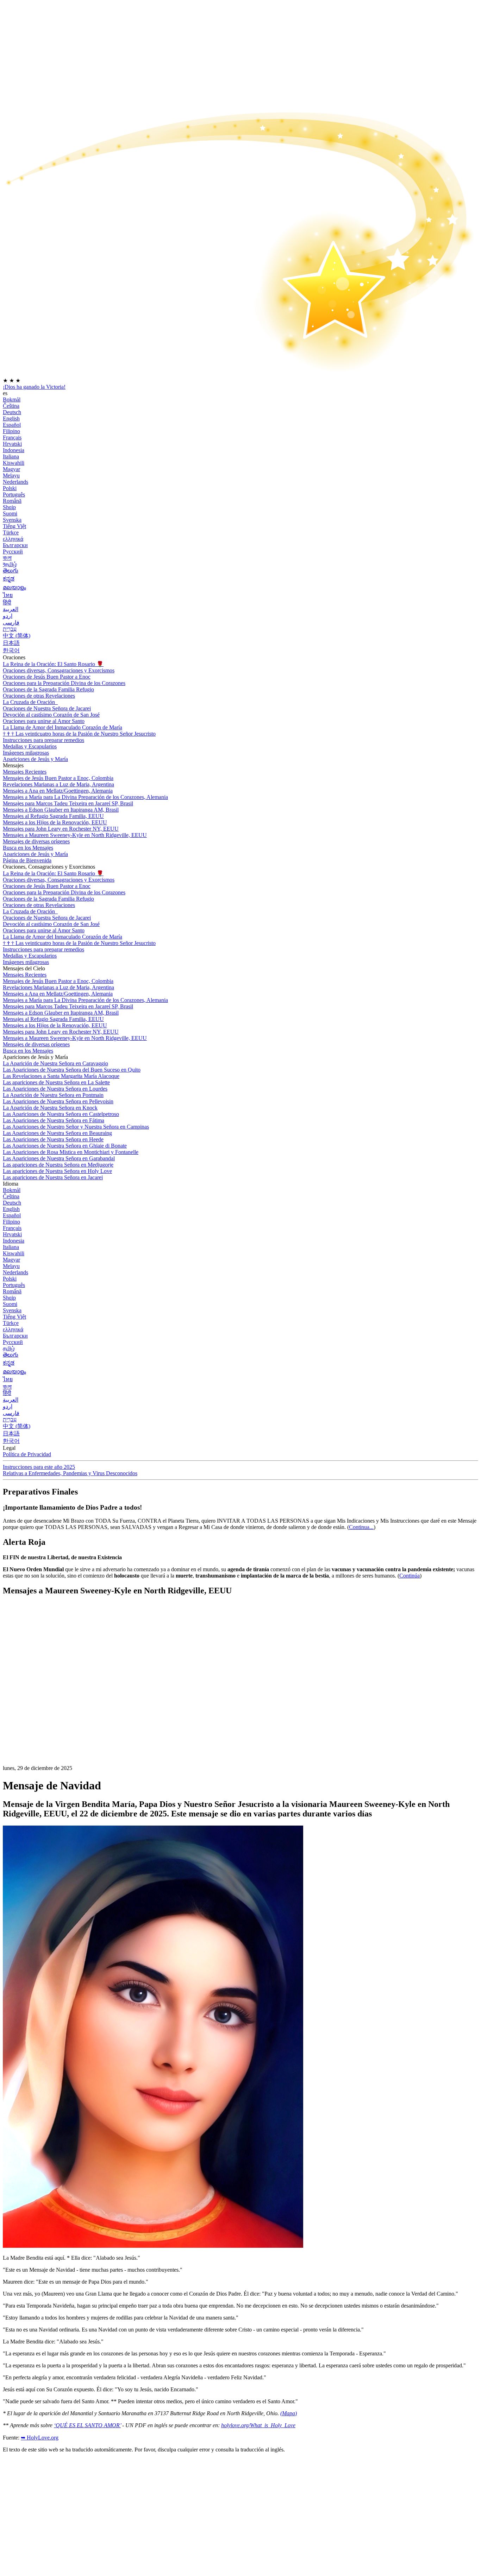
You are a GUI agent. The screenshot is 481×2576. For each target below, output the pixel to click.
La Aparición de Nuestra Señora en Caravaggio (55, 1063)
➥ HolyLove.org (40, 2438)
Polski (10, 488)
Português (14, 494)
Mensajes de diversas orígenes (36, 841)
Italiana (11, 456)
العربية (11, 609)
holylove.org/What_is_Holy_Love (258, 2425)
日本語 (11, 643)
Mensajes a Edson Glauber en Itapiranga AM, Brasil (61, 810)
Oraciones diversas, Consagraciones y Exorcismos (59, 670)
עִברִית (10, 629)
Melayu (11, 475)
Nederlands (15, 482)
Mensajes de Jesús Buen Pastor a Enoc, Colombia (58, 778)
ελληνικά (13, 539)
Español (12, 425)
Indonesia (14, 450)
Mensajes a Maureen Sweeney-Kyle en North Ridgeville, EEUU (75, 835)
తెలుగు (11, 570)
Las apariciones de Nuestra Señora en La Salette (56, 1082)
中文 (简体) (17, 636)
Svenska (12, 520)
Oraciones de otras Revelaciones (39, 696)
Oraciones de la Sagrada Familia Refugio (48, 689)
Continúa (410, 1576)
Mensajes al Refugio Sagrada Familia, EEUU (53, 816)
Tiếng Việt (14, 526)
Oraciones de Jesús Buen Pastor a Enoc (47, 677)
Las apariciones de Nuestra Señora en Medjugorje (58, 1165)
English (11, 418)
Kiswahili (14, 463)
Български (15, 545)
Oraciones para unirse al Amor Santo (44, 721)
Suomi (10, 513)
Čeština (11, 406)
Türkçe (11, 532)
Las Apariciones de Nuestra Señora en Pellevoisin (58, 1101)
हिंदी (7, 602)
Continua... (361, 1527)
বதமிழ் (10, 564)
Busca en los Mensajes (28, 848)
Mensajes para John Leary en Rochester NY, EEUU (61, 829)
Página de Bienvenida (27, 860)
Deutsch (12, 412)
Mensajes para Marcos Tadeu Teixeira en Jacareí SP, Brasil (68, 803)
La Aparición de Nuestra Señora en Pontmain (53, 1095)
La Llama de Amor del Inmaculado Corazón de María (63, 727)
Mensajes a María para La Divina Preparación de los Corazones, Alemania (85, 797)
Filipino (11, 431)
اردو (8, 616)
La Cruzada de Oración (30, 702)
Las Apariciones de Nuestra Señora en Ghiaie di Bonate (65, 1146)
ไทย (8, 595)
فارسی (11, 623)
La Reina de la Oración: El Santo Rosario (53, 664)
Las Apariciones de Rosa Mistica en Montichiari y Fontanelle (71, 1152)
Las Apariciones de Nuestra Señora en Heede (53, 1139)
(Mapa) (289, 2413)
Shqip (9, 507)
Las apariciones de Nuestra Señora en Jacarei (53, 1177)
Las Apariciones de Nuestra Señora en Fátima (54, 1120)
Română (12, 501)
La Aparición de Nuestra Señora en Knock (50, 1108)
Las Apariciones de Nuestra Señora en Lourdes (55, 1089)
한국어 (11, 650)
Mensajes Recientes (25, 772)
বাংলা (7, 558)
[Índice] (56, 1708)
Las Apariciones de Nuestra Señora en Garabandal (59, 1158)
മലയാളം (14, 587)
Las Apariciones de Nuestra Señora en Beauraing (57, 1133)
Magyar (11, 469)
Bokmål (12, 399)
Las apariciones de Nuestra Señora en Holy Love (57, 1171)
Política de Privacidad (27, 1454)
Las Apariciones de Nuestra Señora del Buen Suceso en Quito (72, 1070)
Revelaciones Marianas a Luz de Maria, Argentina (58, 784)
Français (12, 437)
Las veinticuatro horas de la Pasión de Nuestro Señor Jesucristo (79, 734)
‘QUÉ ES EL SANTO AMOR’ (87, 2425)
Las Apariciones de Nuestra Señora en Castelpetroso (61, 1114)
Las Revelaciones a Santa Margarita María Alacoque (61, 1076)
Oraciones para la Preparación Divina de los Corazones (64, 683)
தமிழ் (9, 1348)
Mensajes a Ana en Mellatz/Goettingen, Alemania (58, 791)
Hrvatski (12, 444)
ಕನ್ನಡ (9, 579)
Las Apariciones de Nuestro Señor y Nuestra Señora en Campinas (76, 1127)
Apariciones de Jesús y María (35, 759)
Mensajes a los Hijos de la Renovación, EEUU (55, 822)
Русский (13, 551)
